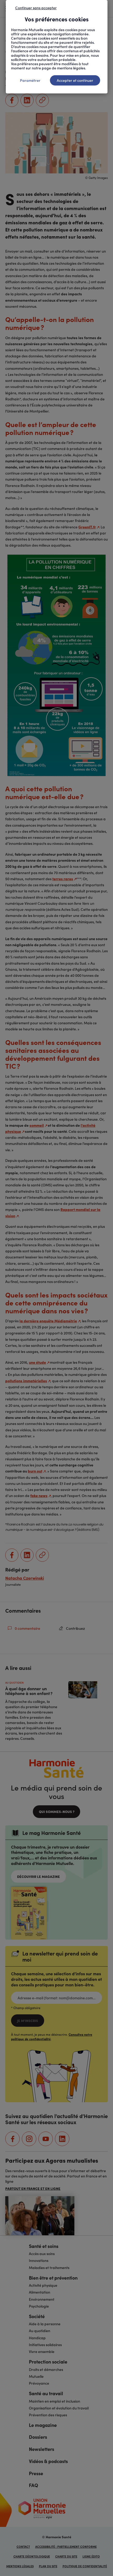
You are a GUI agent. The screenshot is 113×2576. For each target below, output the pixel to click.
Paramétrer (30, 80)
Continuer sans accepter (36, 8)
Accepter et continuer (75, 80)
